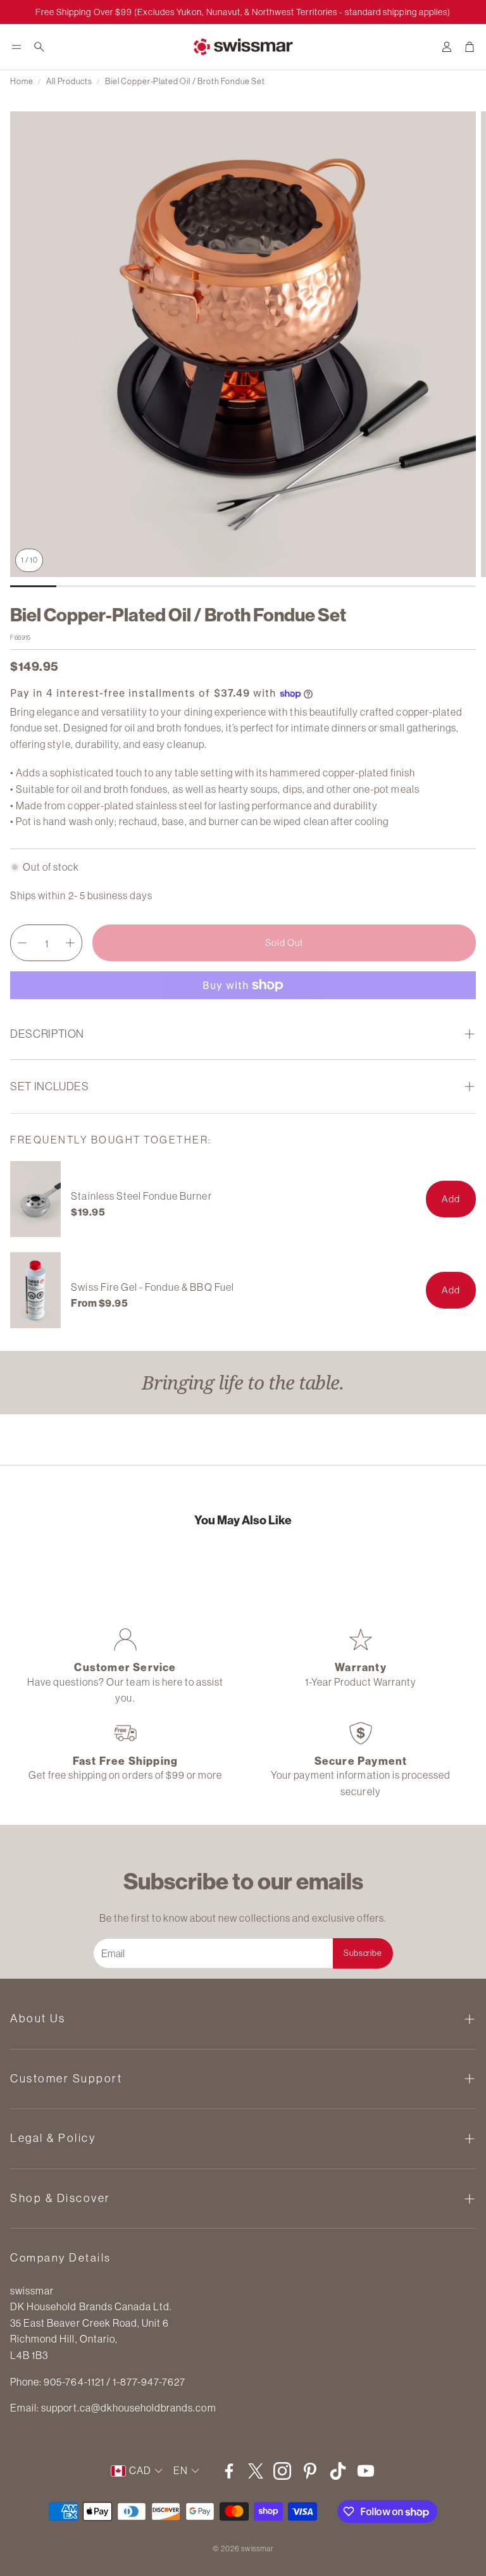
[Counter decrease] (22, 943)
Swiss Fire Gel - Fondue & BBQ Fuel (152, 1287)
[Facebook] (229, 2471)
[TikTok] (338, 2471)
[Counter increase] (70, 943)
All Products (69, 81)
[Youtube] (366, 2471)
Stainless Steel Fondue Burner (141, 1196)
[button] (16, 47)
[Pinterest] (310, 2471)
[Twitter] (256, 2471)
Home (22, 81)
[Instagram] (282, 2471)
